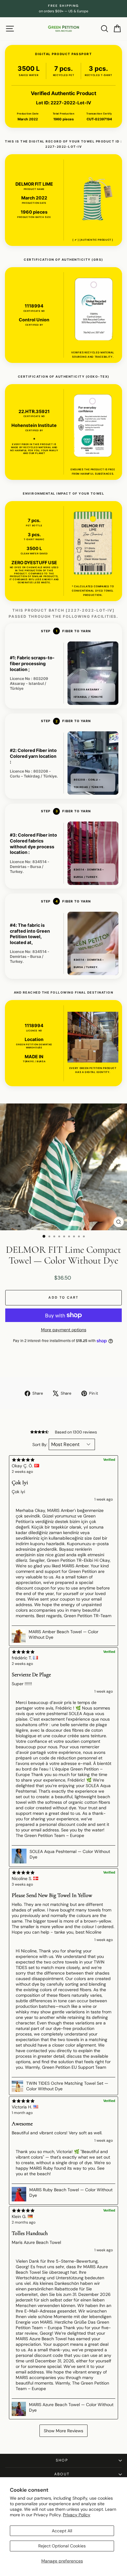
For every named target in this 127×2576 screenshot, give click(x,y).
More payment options (64, 1330)
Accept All (62, 2531)
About (62, 2474)
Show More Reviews (63, 2431)
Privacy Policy (77, 2515)
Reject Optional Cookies (62, 2546)
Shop (62, 2460)
